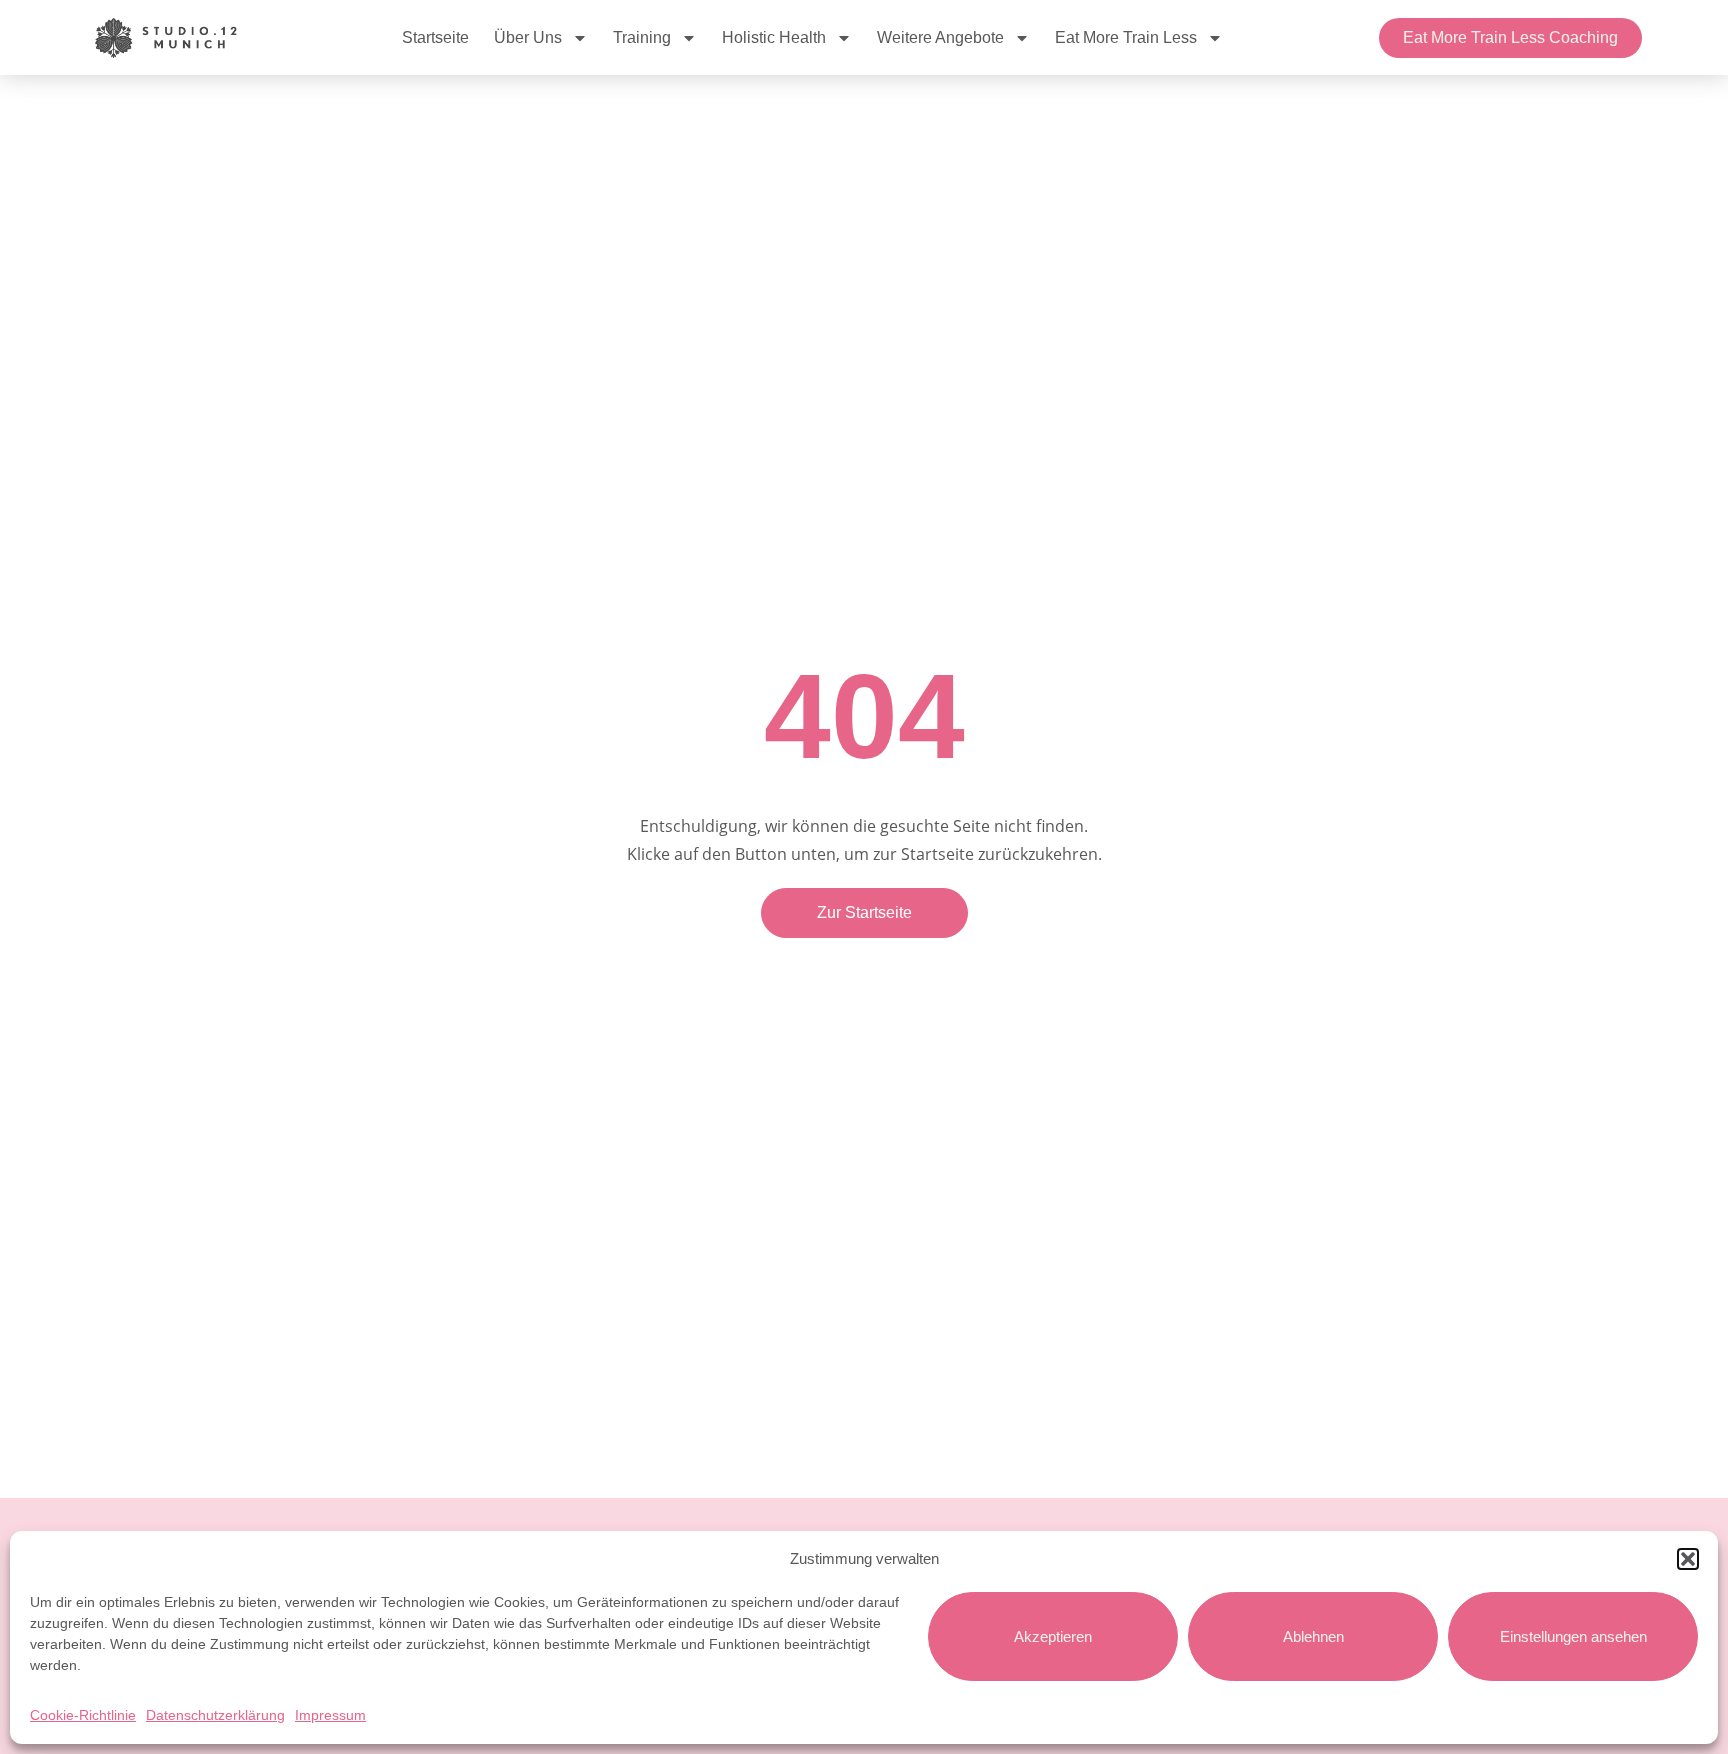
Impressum (330, 1715)
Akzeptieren (1053, 1636)
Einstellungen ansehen (1573, 1636)
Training (642, 37)
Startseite (435, 37)
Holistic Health (774, 37)
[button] (1688, 1559)
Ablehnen (1313, 1636)
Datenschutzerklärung (215, 1715)
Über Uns (528, 37)
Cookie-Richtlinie (83, 1715)
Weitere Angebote (940, 37)
